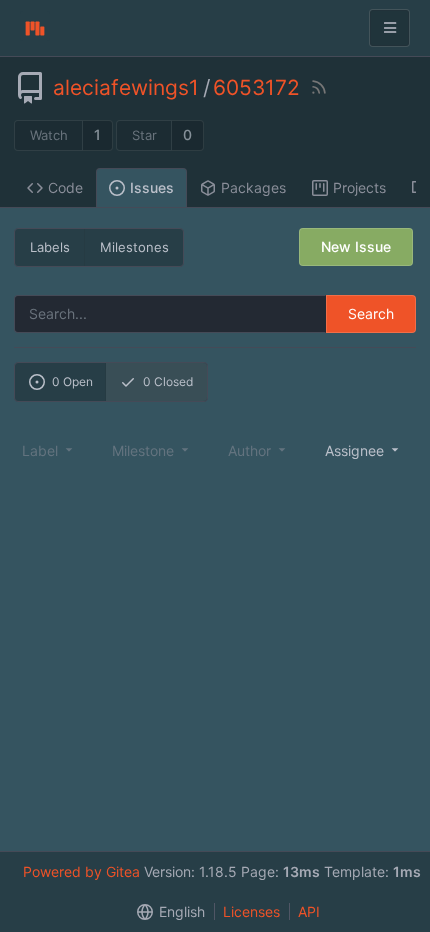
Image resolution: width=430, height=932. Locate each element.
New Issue (356, 246)
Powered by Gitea (81, 871)
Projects (359, 187)
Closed (168, 381)
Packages (253, 187)
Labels (50, 247)
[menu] (363, 450)
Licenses (251, 911)
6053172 (256, 88)
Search (371, 313)
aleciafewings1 (126, 88)
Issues (152, 187)
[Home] (35, 28)
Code (65, 187)
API (309, 911)
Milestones (134, 247)
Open (72, 381)
